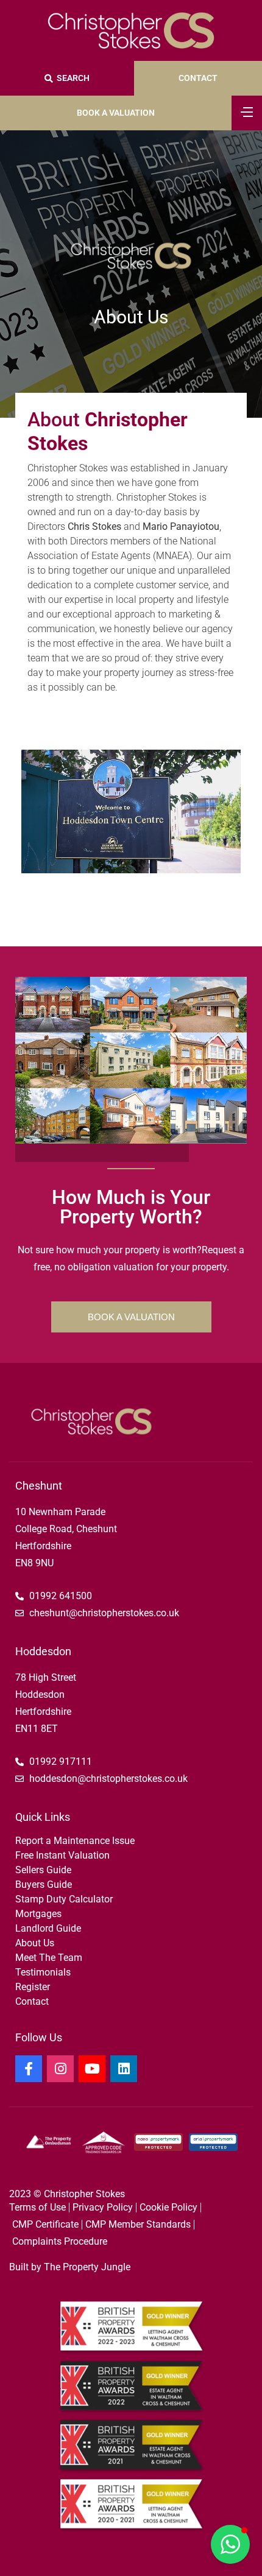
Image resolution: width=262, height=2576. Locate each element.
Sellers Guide (43, 1870)
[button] (230, 2544)
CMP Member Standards (138, 2224)
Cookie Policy (168, 2207)
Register (33, 1987)
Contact (32, 2001)
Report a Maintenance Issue (75, 1841)
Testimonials (43, 1972)
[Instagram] (60, 2069)
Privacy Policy (103, 2207)
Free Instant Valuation (62, 1855)
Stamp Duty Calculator (64, 1899)
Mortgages (38, 1914)
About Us (35, 1943)
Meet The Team (49, 1958)
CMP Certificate (45, 2224)
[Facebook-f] (29, 2069)
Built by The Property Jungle (70, 2267)
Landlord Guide (48, 1928)
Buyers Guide (44, 1884)
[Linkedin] (124, 2069)
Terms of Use (37, 2207)
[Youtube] (92, 2069)
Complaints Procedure (60, 2241)
